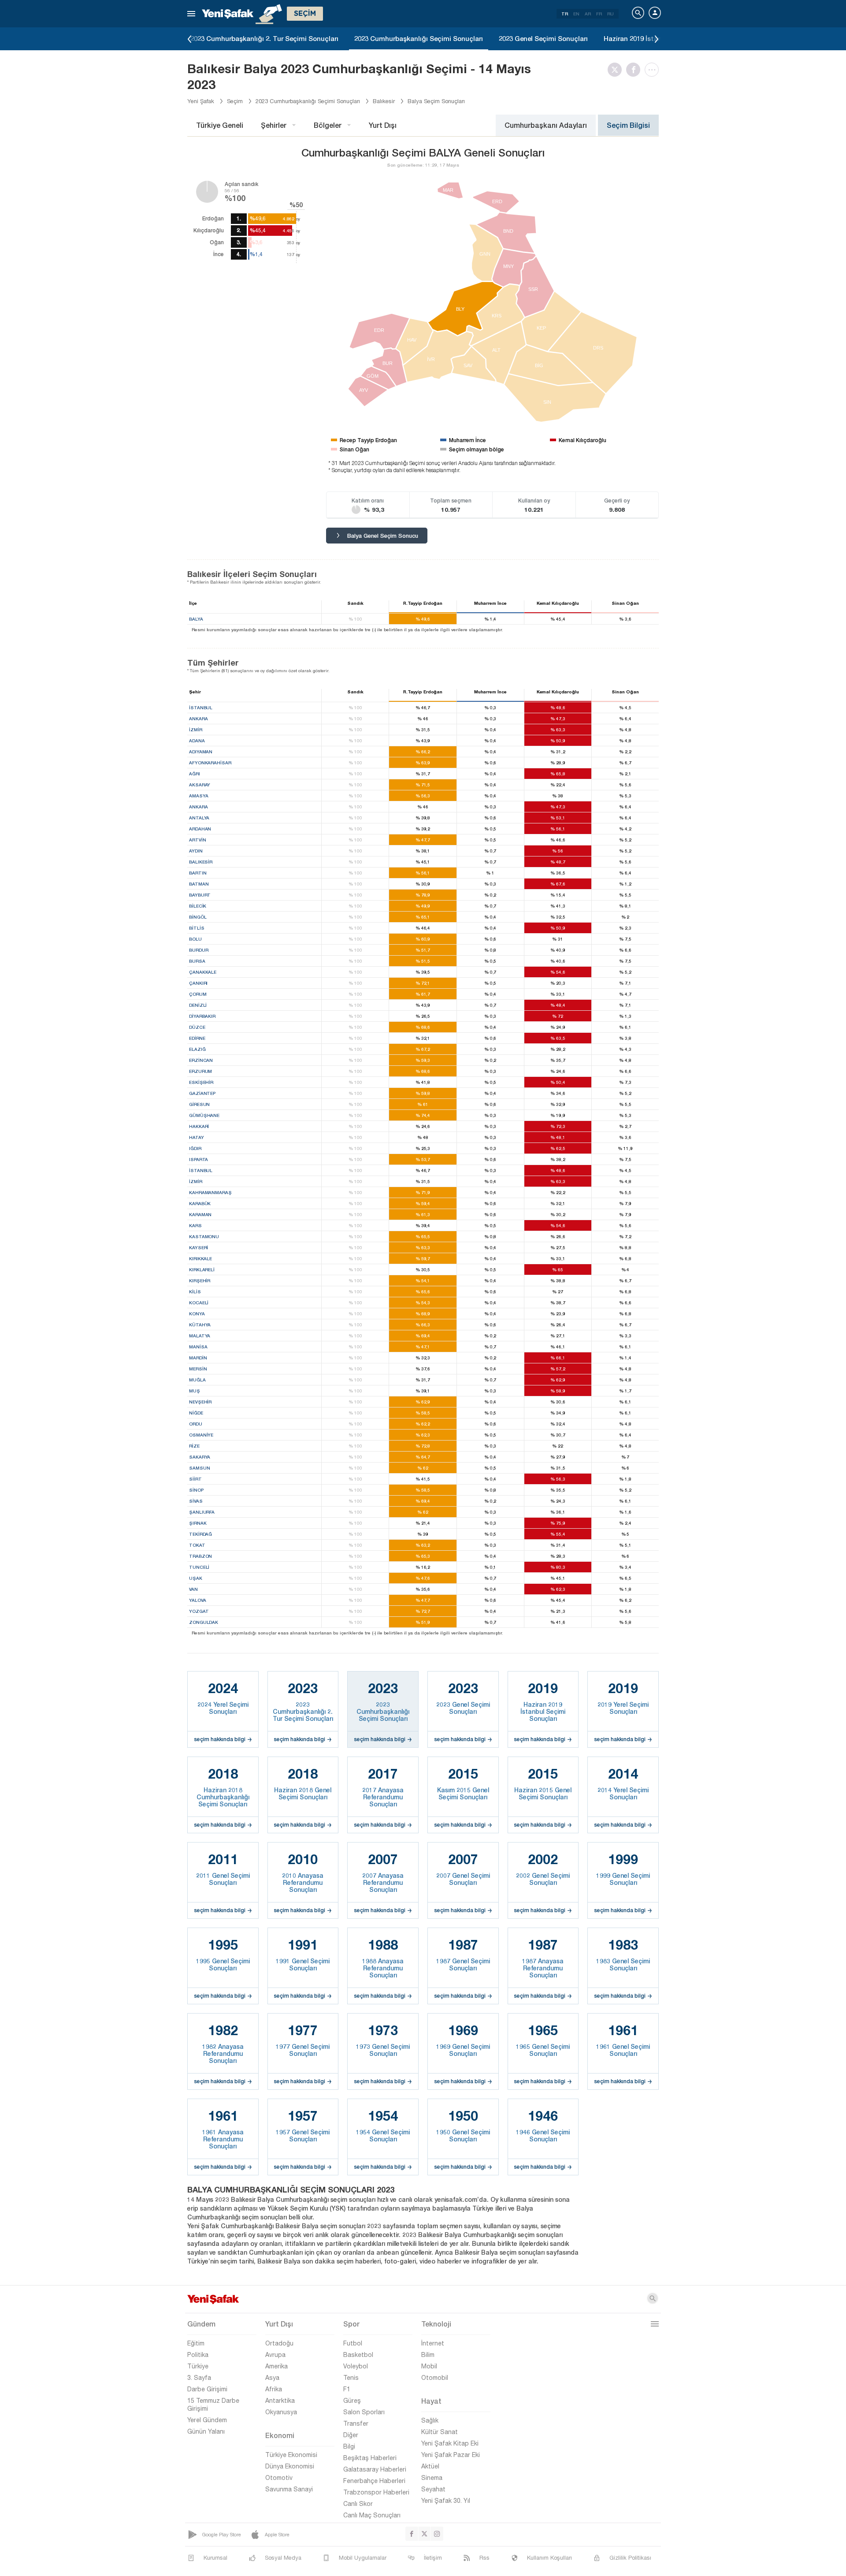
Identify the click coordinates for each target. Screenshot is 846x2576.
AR (588, 14)
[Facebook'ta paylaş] (635, 70)
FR (599, 14)
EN (576, 14)
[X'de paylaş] (617, 70)
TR (565, 14)
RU (610, 14)
